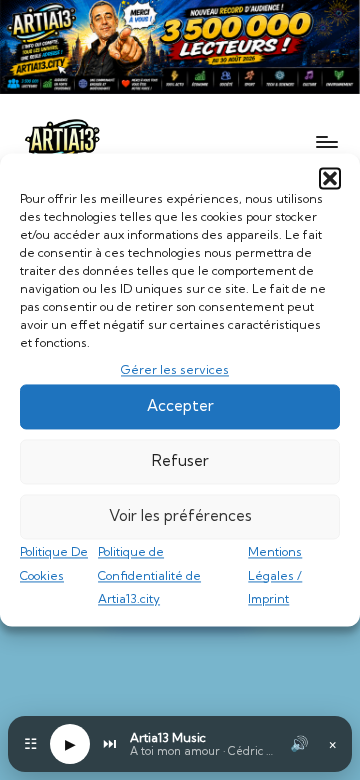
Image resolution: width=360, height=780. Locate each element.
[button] (330, 178)
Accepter (180, 406)
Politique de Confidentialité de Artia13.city (149, 575)
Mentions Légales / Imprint (275, 575)
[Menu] (326, 141)
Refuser (180, 461)
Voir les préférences (180, 516)
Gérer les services (175, 369)
